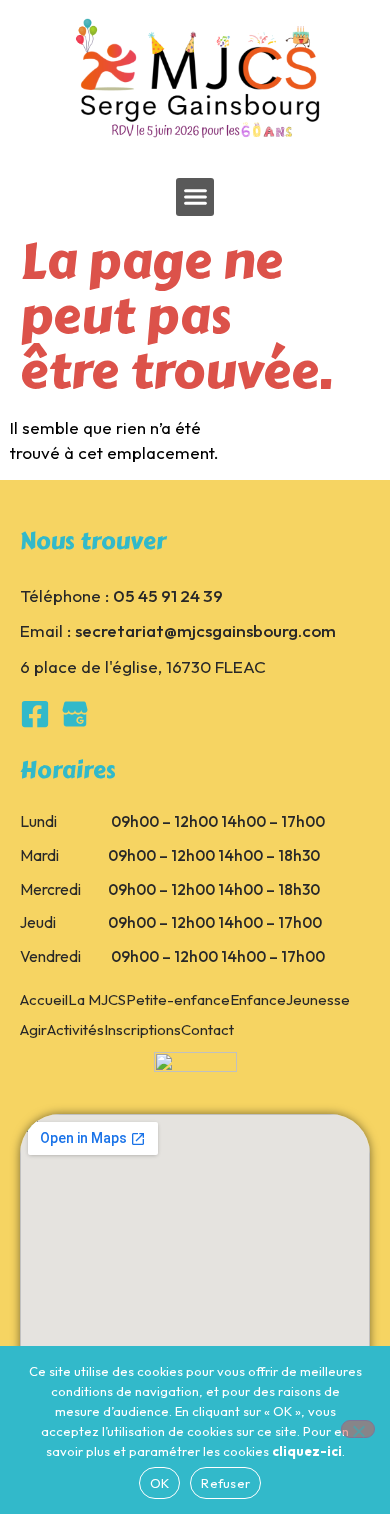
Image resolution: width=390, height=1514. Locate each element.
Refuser (225, 1483)
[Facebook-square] (35, 714)
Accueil (44, 999)
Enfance (258, 999)
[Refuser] (358, 1429)
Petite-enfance (178, 999)
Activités (75, 1029)
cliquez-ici (307, 1451)
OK (160, 1483)
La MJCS (97, 999)
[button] (195, 197)
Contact (207, 1029)
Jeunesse (318, 999)
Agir (33, 1029)
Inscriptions (142, 1029)
